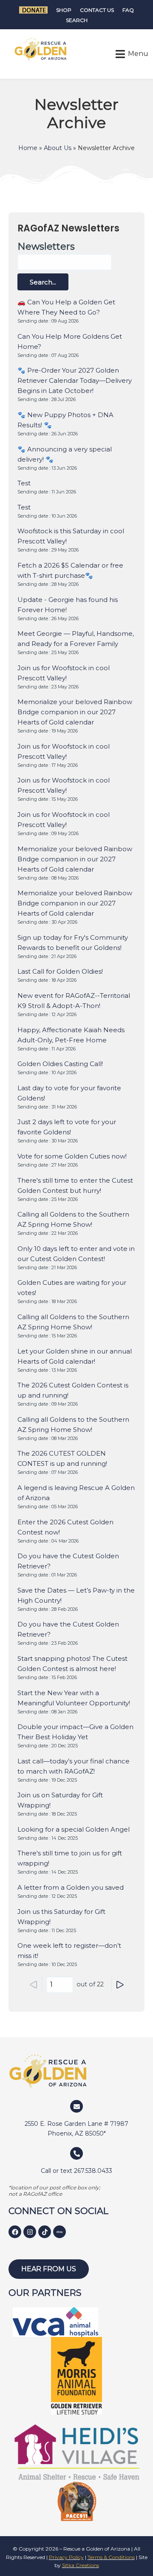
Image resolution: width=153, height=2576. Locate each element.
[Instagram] (30, 2232)
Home (28, 148)
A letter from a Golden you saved (71, 1887)
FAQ (128, 10)
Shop (64, 10)
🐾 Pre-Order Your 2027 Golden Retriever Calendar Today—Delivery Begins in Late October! (75, 380)
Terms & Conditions (111, 2557)
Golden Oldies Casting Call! (60, 1064)
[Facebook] (15, 2232)
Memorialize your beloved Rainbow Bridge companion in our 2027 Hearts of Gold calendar (75, 712)
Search (77, 20)
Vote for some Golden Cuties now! (72, 1156)
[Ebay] (59, 2232)
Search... (43, 282)
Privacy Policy (66, 2557)
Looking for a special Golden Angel (74, 1829)
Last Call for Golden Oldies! (60, 971)
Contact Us (97, 10)
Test (24, 483)
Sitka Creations (81, 2565)
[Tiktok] (45, 2232)
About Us (58, 148)
